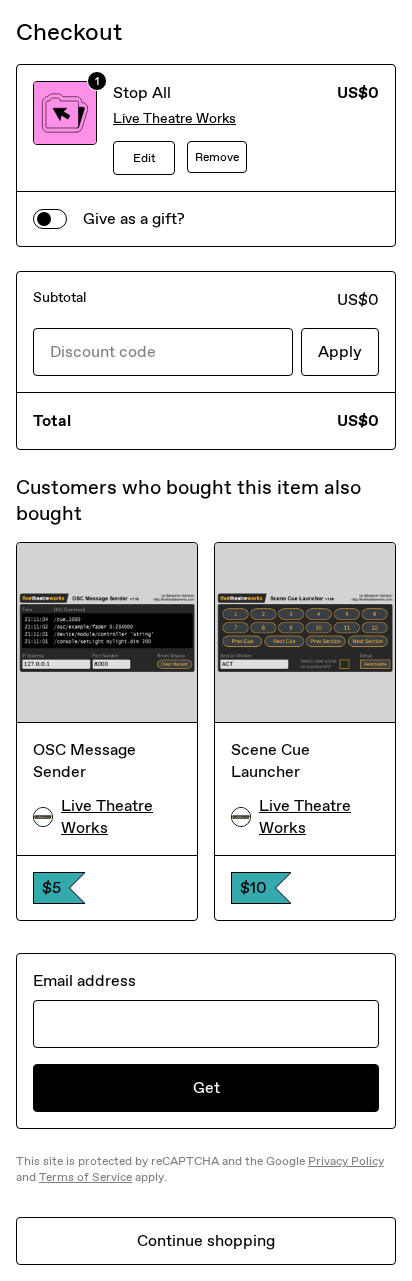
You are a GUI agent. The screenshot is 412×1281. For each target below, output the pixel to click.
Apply (340, 351)
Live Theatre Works (174, 118)
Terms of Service (85, 1177)
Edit (144, 158)
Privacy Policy (346, 1161)
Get (206, 1087)
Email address (84, 980)
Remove (217, 157)
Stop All (142, 92)
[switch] (50, 219)
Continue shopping (206, 1240)
